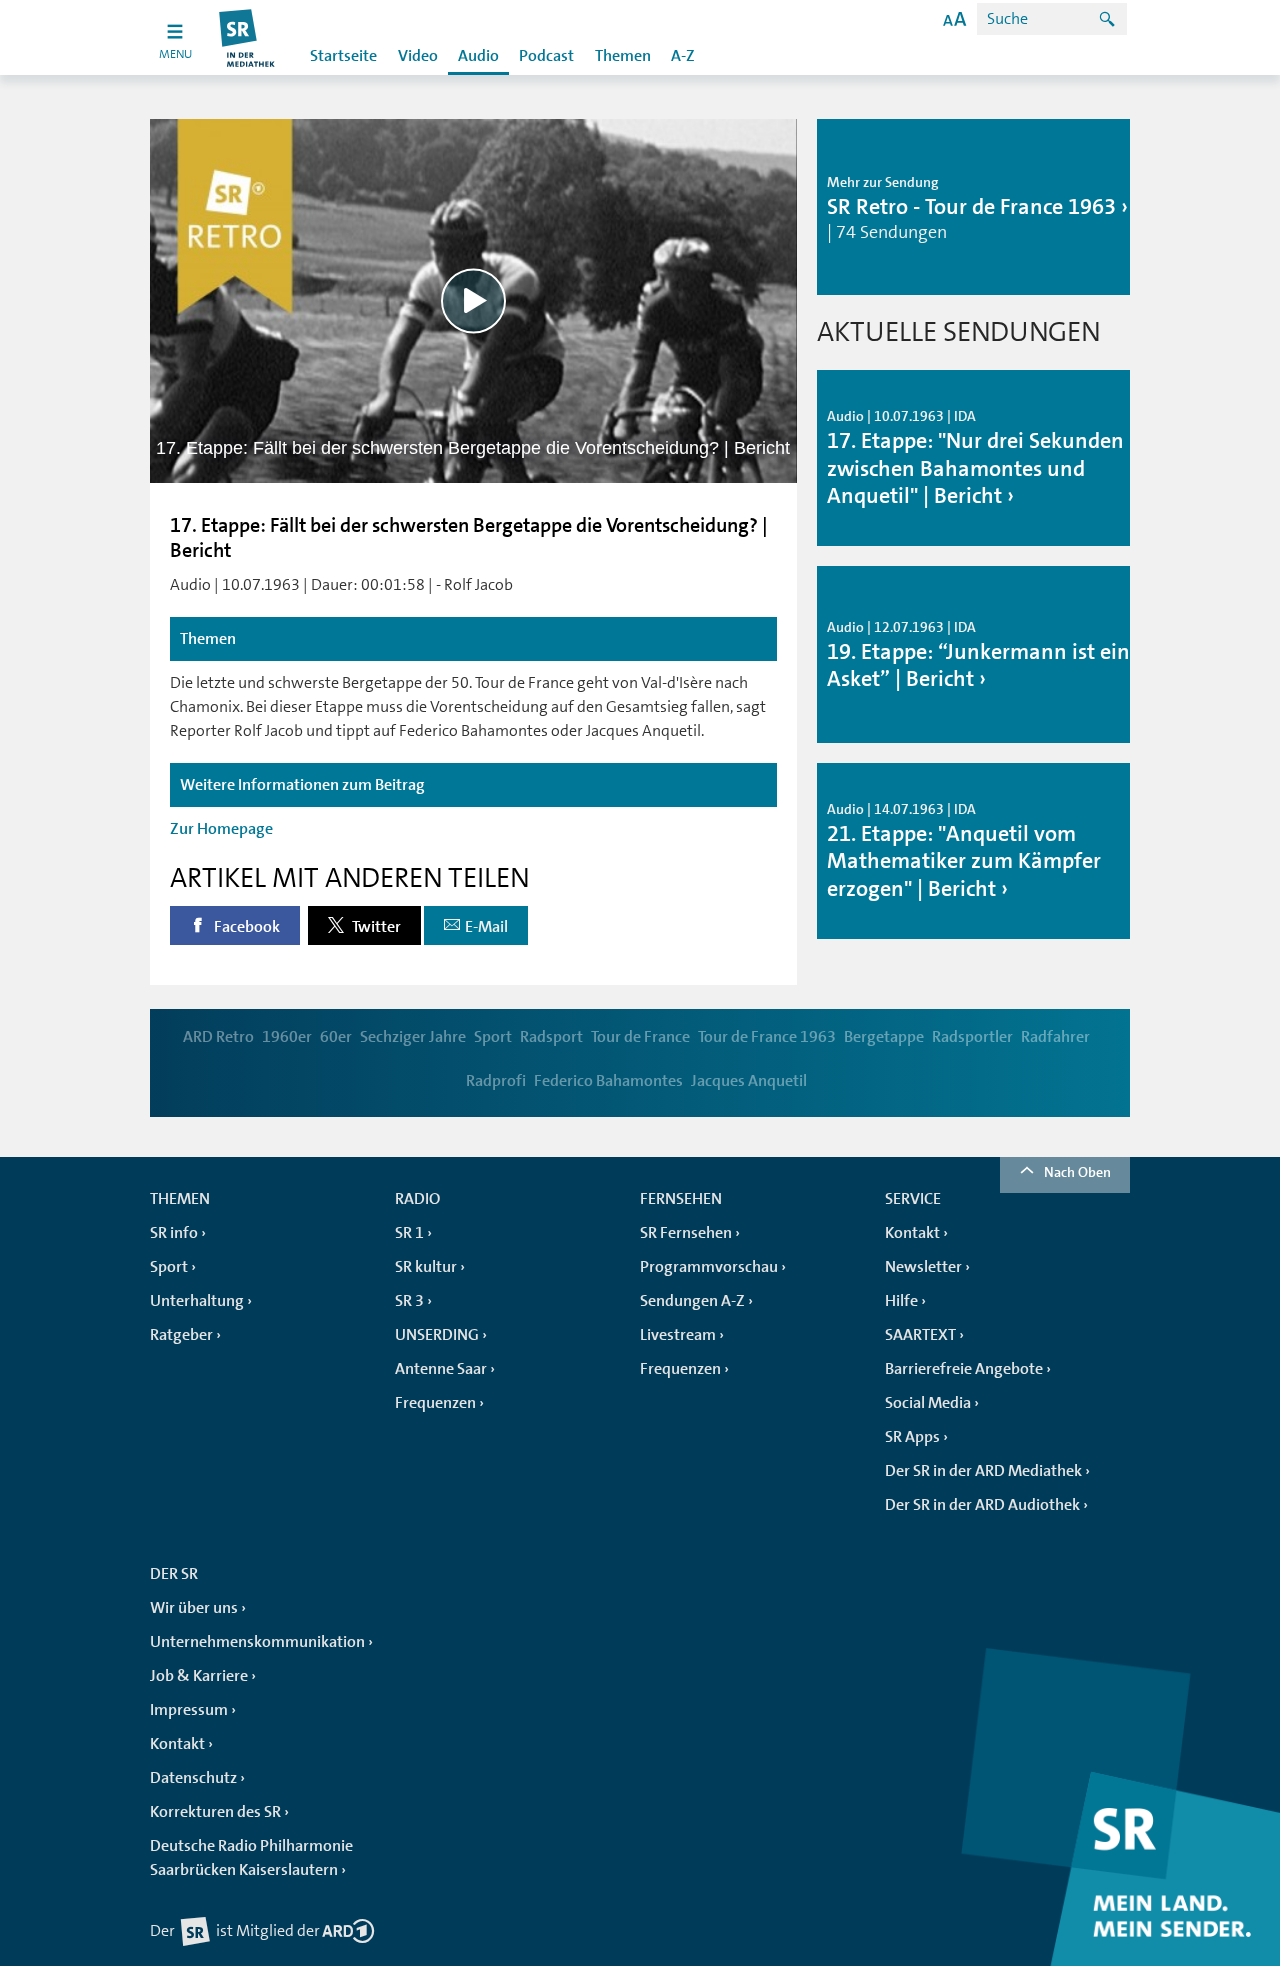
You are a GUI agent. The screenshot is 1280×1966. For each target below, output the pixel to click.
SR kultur (426, 1267)
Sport (493, 1037)
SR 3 (409, 1301)
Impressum (189, 1710)
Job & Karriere (199, 1676)
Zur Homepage (221, 829)
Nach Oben (1077, 1172)
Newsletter (923, 1267)
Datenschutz (193, 1778)
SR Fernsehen (686, 1233)
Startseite (343, 56)
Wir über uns (194, 1608)
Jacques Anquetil (749, 1081)
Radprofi (496, 1081)
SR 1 (409, 1233)
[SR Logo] (247, 37)
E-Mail (486, 927)
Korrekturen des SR (215, 1812)
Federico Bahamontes (608, 1081)
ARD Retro (218, 1037)
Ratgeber (181, 1335)
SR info (174, 1233)
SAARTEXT (920, 1335)
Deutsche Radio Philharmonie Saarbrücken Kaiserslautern (251, 1858)
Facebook (245, 927)
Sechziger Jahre (413, 1037)
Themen (623, 56)
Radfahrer (1055, 1037)
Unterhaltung (197, 1301)
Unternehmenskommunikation (257, 1642)
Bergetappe (884, 1037)
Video (418, 56)
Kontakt (912, 1233)
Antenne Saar (441, 1369)
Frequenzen (435, 1403)
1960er (287, 1037)
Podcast (546, 56)
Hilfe (901, 1301)
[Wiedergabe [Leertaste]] (473, 300)
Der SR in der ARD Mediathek (983, 1471)
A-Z (683, 56)
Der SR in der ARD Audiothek (982, 1505)
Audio (478, 56)
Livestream (678, 1335)
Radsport (551, 1037)
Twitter (375, 927)
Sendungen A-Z (692, 1301)
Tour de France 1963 (767, 1037)
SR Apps (912, 1437)
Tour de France (640, 1037)
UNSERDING (437, 1335)
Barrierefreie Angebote (964, 1369)
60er (336, 1037)
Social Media (928, 1403)
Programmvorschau (709, 1267)
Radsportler (972, 1037)
